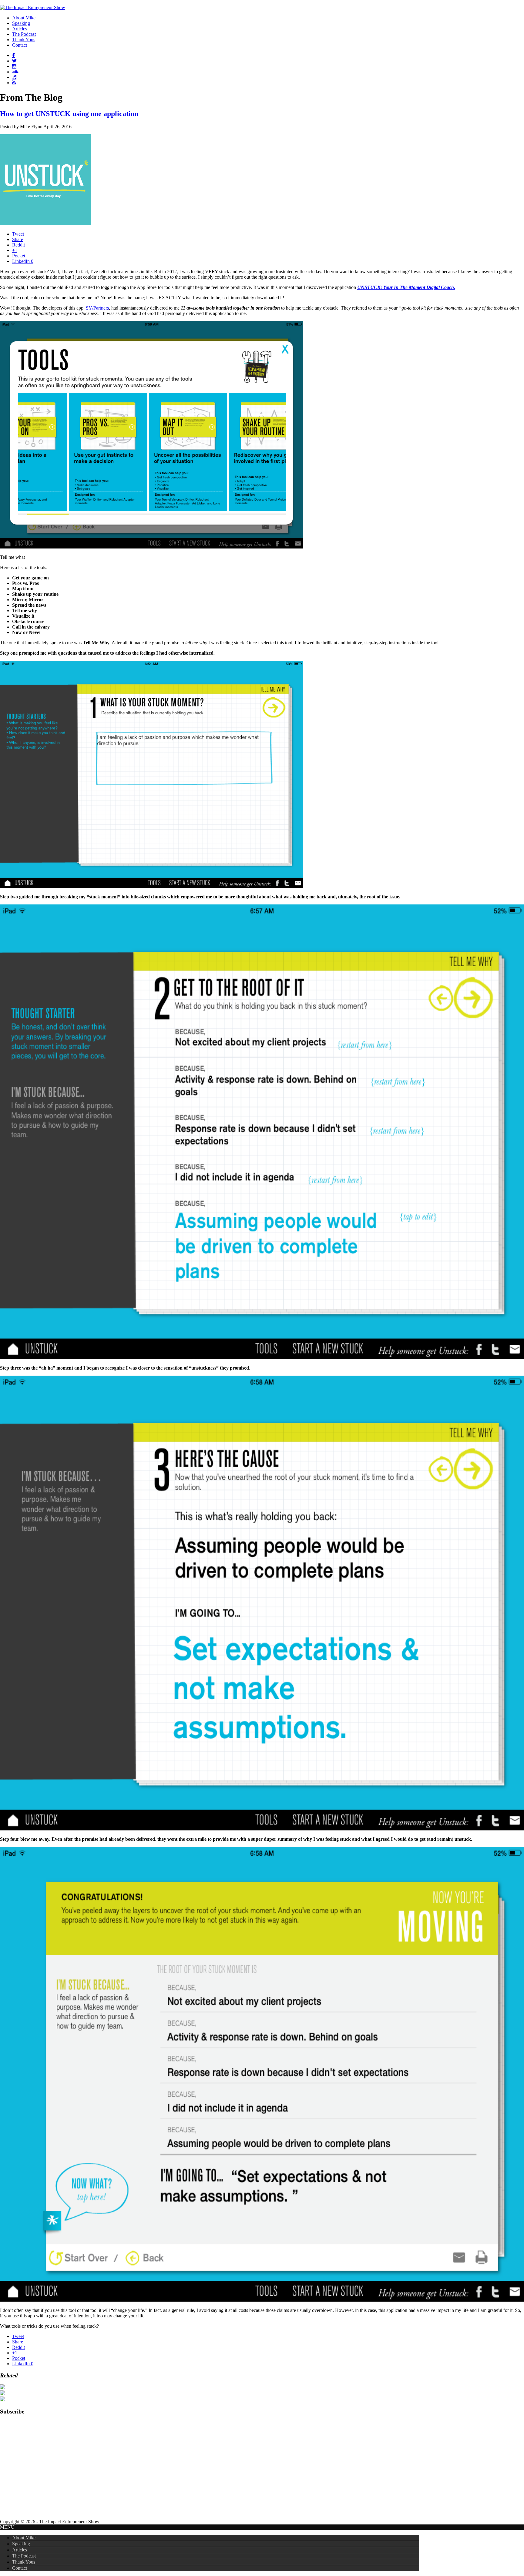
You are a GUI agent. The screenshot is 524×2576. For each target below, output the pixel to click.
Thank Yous (24, 2562)
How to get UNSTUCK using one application (69, 114)
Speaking (21, 2544)
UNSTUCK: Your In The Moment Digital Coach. (406, 287)
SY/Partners (97, 308)
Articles (20, 2550)
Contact (20, 2568)
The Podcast (24, 2556)
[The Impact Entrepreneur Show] (33, 7)
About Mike (24, 2538)
